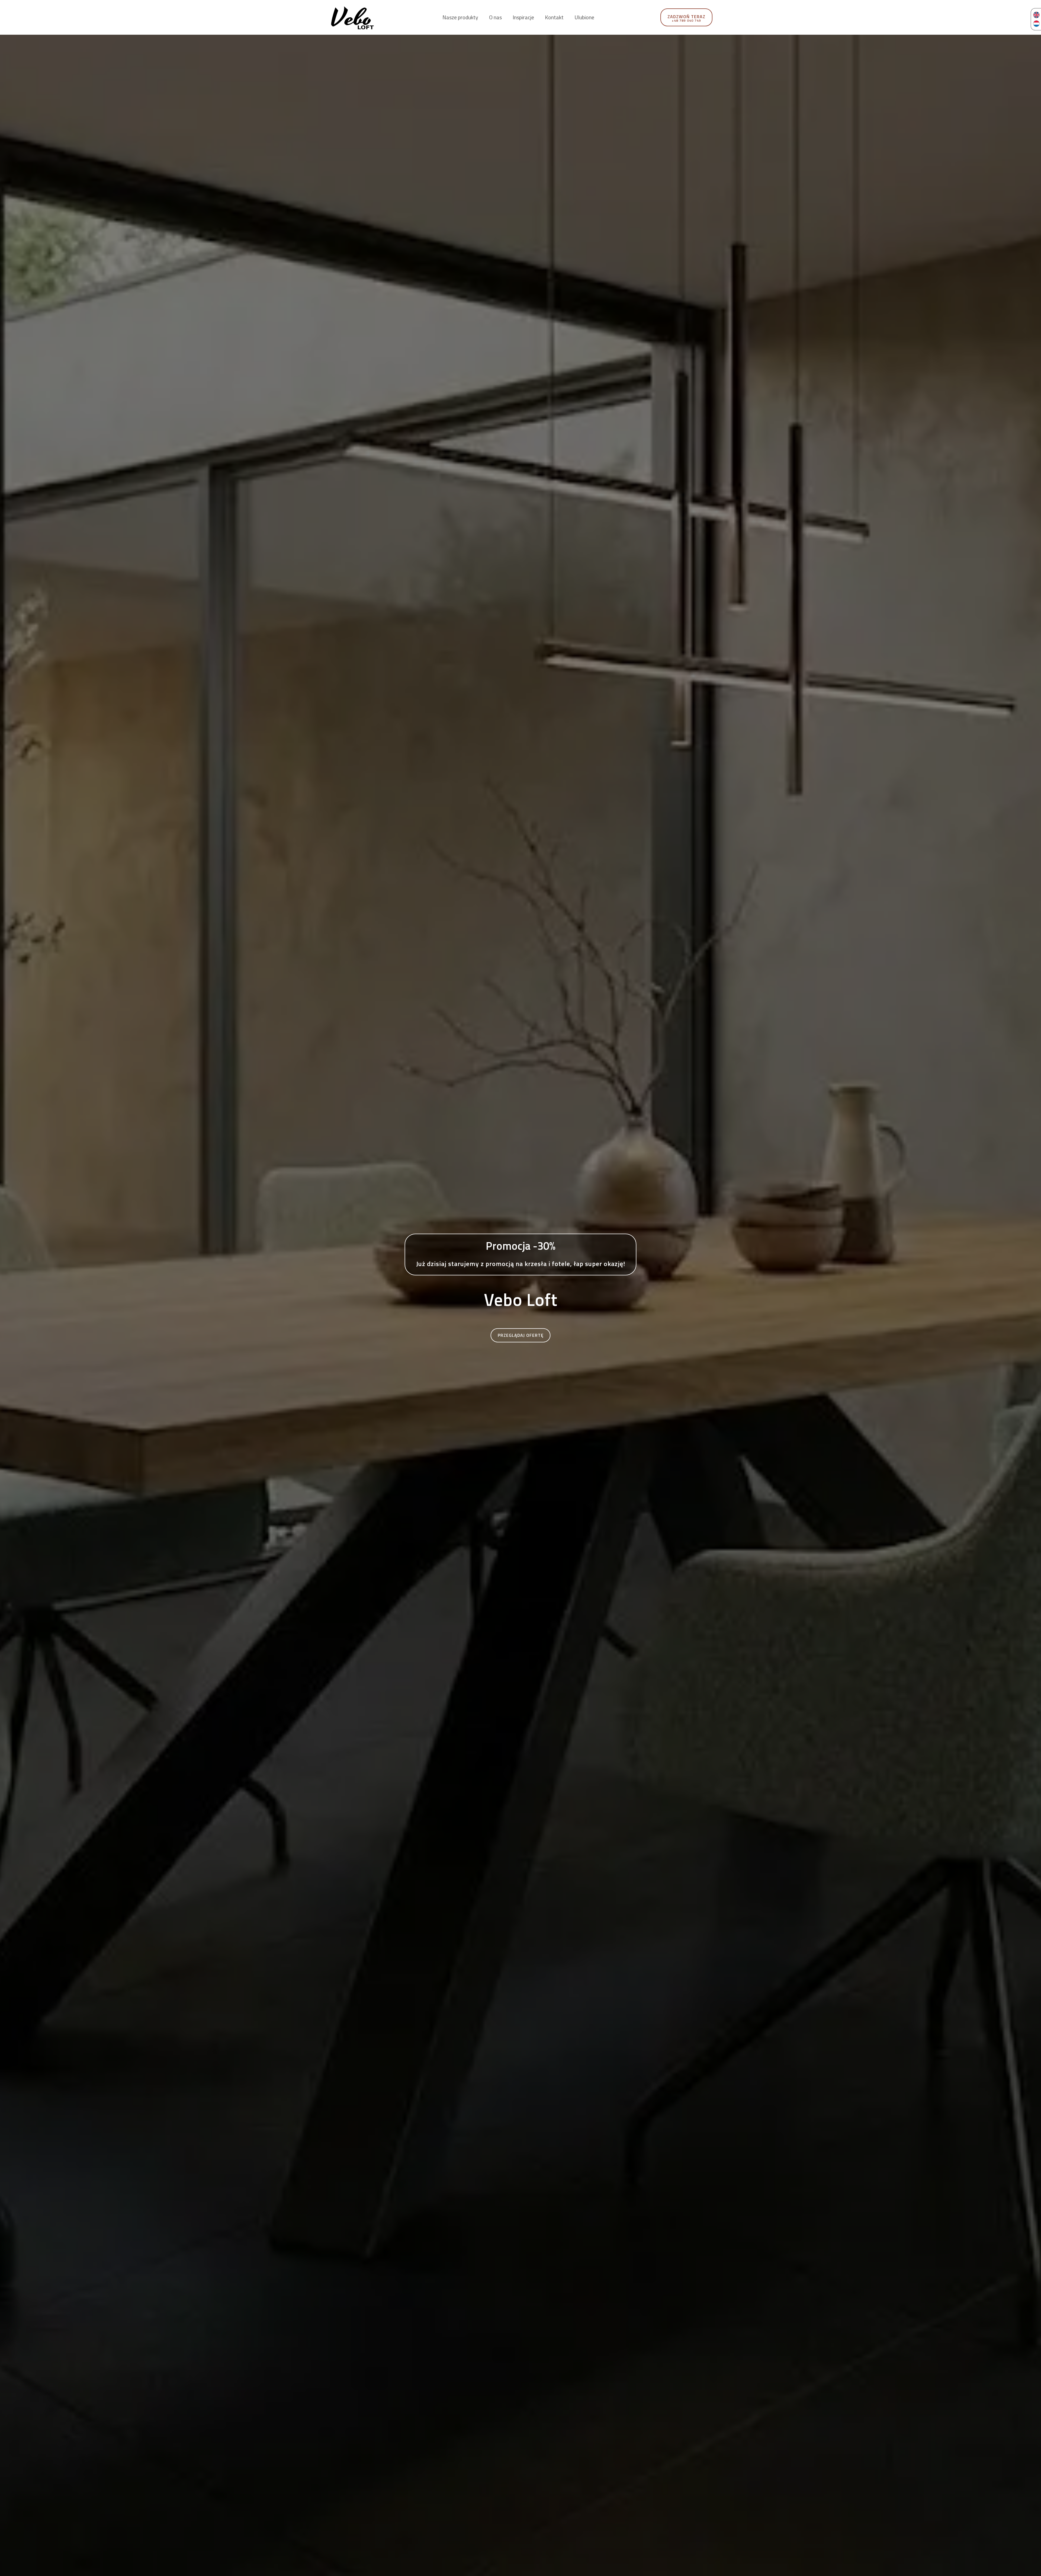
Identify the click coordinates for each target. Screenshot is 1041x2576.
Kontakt (554, 17)
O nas (495, 17)
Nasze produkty (460, 17)
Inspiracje (523, 17)
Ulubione (584, 17)
